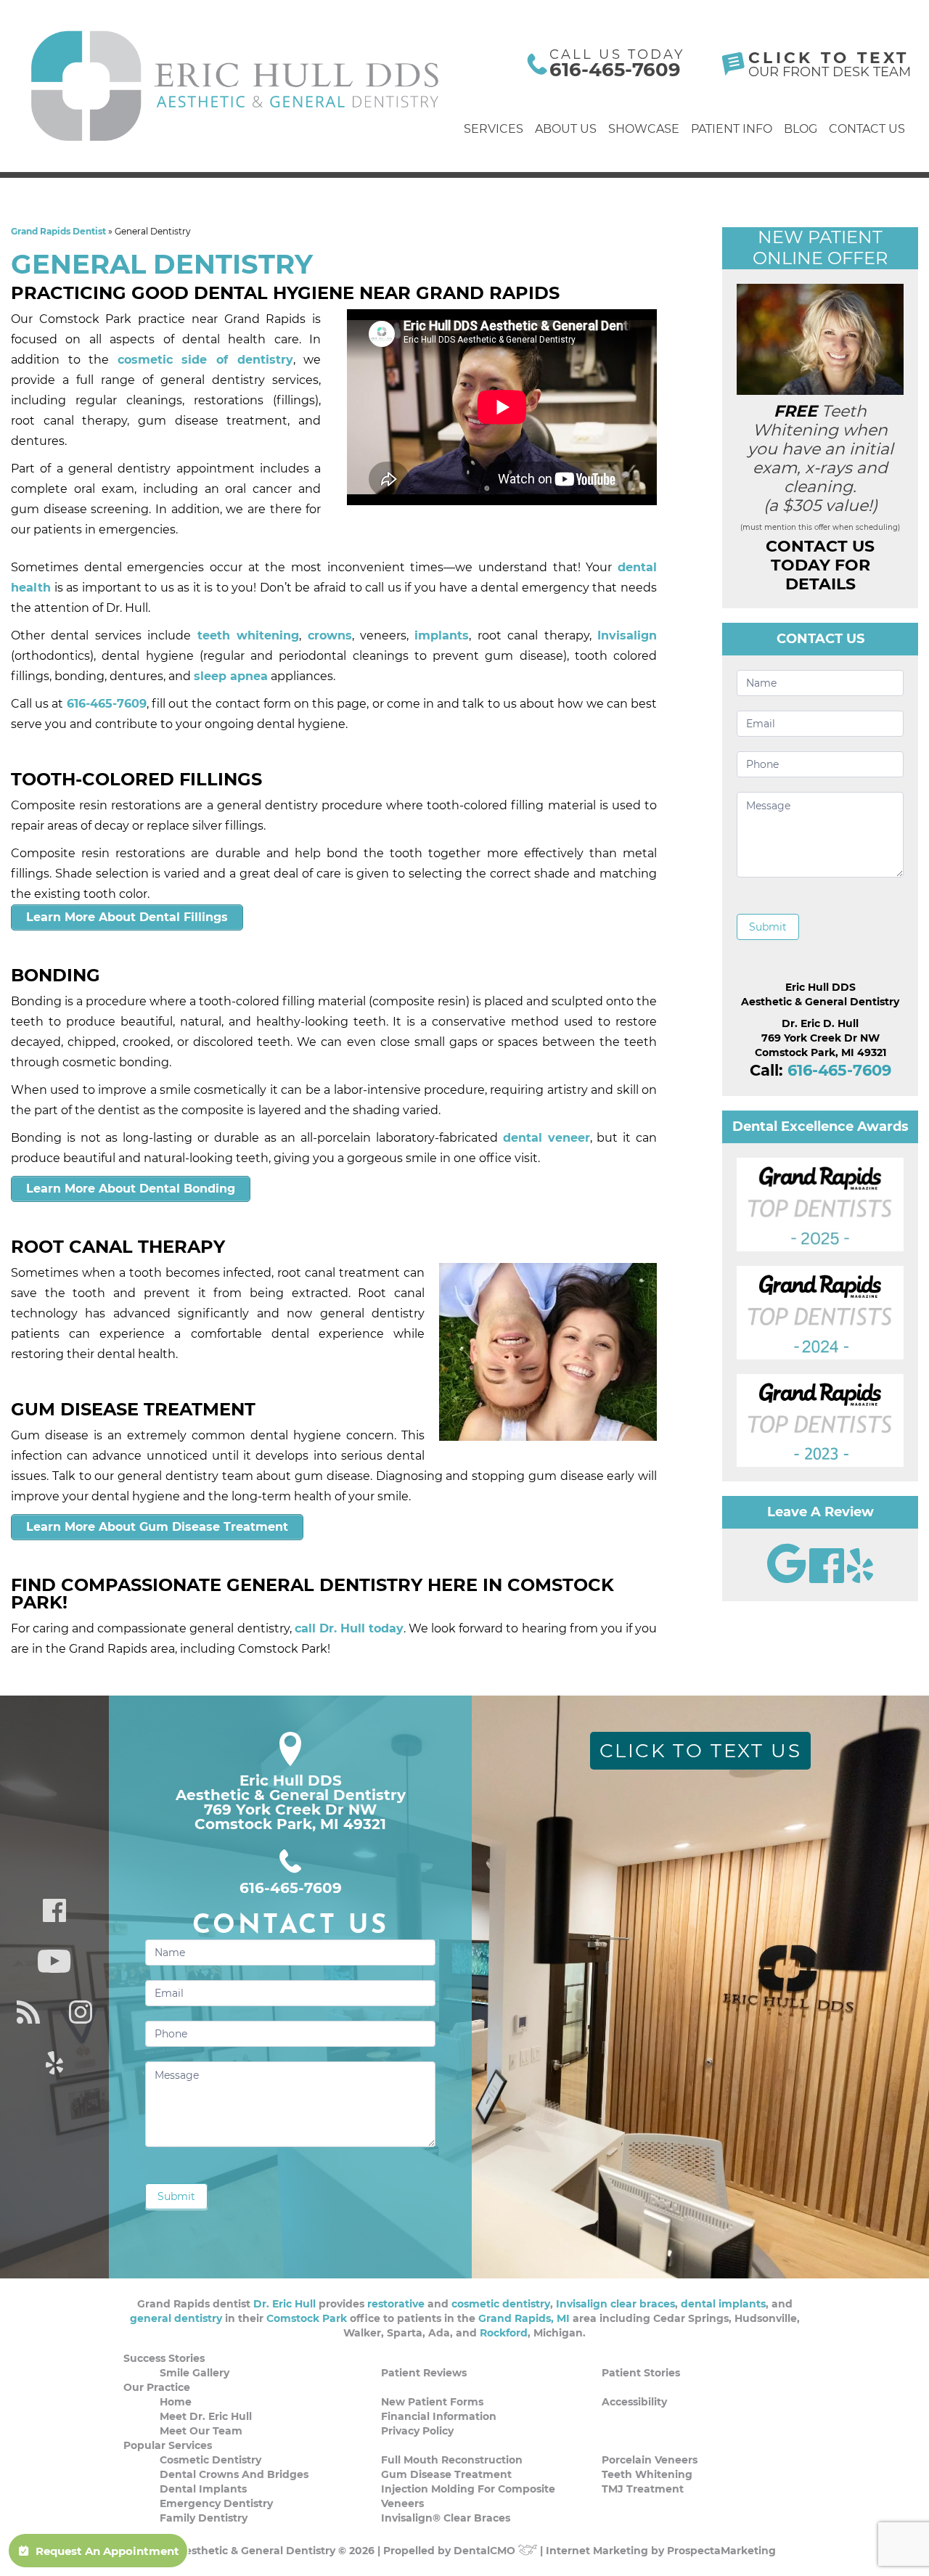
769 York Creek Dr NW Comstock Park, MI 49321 (290, 1817)
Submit (768, 927)
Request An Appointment (107, 2551)
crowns (330, 635)
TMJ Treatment (643, 2489)
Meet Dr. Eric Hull (206, 2416)
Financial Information (439, 2416)
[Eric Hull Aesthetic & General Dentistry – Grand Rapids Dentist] (236, 86)
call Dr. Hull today (349, 1628)
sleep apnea (231, 676)
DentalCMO (486, 2551)
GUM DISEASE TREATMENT (133, 1409)
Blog (801, 129)
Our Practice (157, 2387)
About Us (566, 129)
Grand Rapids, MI (524, 2318)
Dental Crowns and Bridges (234, 2474)
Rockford (504, 2333)
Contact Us (867, 129)
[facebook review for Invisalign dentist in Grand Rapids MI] (828, 1579)
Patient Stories (641, 2373)
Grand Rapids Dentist (58, 231)
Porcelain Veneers (650, 2460)
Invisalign (627, 635)
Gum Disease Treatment (446, 2474)
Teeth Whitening (647, 2474)
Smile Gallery (195, 2373)
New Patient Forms (432, 2402)
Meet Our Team (201, 2431)
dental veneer (547, 1138)
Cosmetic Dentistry (210, 2460)
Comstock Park (307, 2318)
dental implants (723, 2304)
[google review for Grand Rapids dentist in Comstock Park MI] (788, 1579)
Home (176, 2402)
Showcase (644, 129)
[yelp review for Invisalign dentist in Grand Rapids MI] (860, 1579)
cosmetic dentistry (501, 2304)
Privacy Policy (417, 2431)
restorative (396, 2304)
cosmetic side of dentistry (205, 360)
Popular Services (168, 2445)
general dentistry (176, 2318)
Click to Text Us (701, 1751)
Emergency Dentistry (216, 2503)
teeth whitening (248, 635)
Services (494, 129)
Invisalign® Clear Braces (446, 2518)
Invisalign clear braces (615, 2304)
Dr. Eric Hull (285, 2304)
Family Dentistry (204, 2518)
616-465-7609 (615, 70)
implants (442, 635)
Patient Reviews (424, 2373)
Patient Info (732, 129)
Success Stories (164, 2358)
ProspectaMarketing (721, 2551)
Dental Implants (203, 2489)
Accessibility (634, 2402)
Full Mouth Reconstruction (452, 2460)
